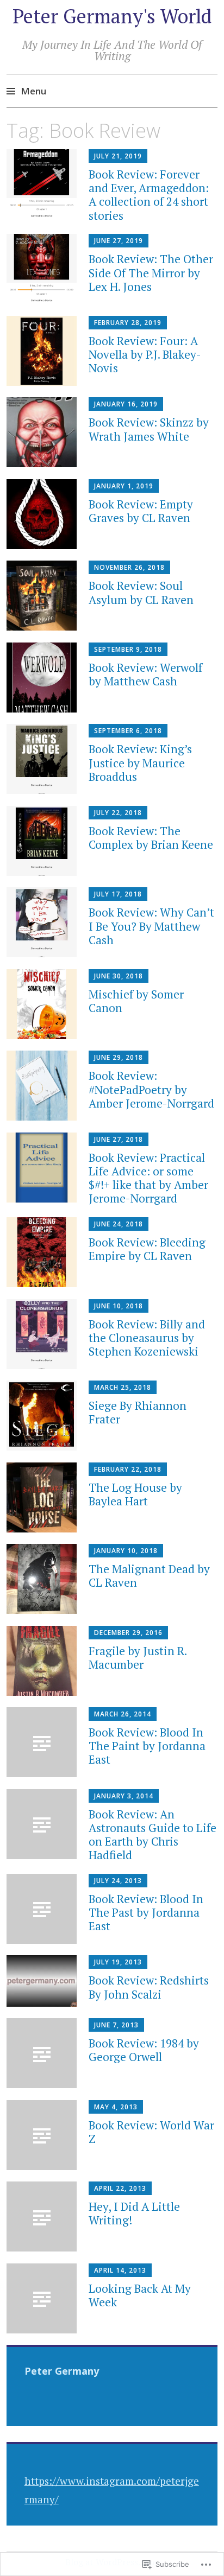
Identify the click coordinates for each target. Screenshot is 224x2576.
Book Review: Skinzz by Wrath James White (149, 429)
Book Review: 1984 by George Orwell (144, 2050)
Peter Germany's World (112, 16)
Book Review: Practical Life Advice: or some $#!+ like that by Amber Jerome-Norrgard (148, 1178)
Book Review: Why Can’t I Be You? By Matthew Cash (151, 926)
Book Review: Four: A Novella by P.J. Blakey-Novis (145, 354)
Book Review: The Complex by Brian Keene (151, 838)
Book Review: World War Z (151, 2132)
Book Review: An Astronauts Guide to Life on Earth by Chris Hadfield (153, 1835)
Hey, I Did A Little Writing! (134, 2213)
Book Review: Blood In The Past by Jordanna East (146, 1912)
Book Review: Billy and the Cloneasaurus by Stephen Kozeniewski (147, 1338)
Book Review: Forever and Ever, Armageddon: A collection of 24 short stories (149, 195)
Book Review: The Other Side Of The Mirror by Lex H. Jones (151, 272)
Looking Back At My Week (140, 2295)
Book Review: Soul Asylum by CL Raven (141, 592)
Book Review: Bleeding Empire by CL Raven (147, 1249)
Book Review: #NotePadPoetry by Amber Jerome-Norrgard (151, 1089)
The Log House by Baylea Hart (135, 1494)
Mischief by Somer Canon (136, 1001)
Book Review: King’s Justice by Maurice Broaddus (140, 762)
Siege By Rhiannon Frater (138, 1412)
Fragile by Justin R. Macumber (138, 1658)
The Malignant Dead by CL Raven (149, 1576)
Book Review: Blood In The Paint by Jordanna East (147, 1746)
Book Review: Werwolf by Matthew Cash (145, 674)
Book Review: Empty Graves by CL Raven (141, 511)
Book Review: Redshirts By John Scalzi (149, 1987)
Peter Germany (62, 2371)
